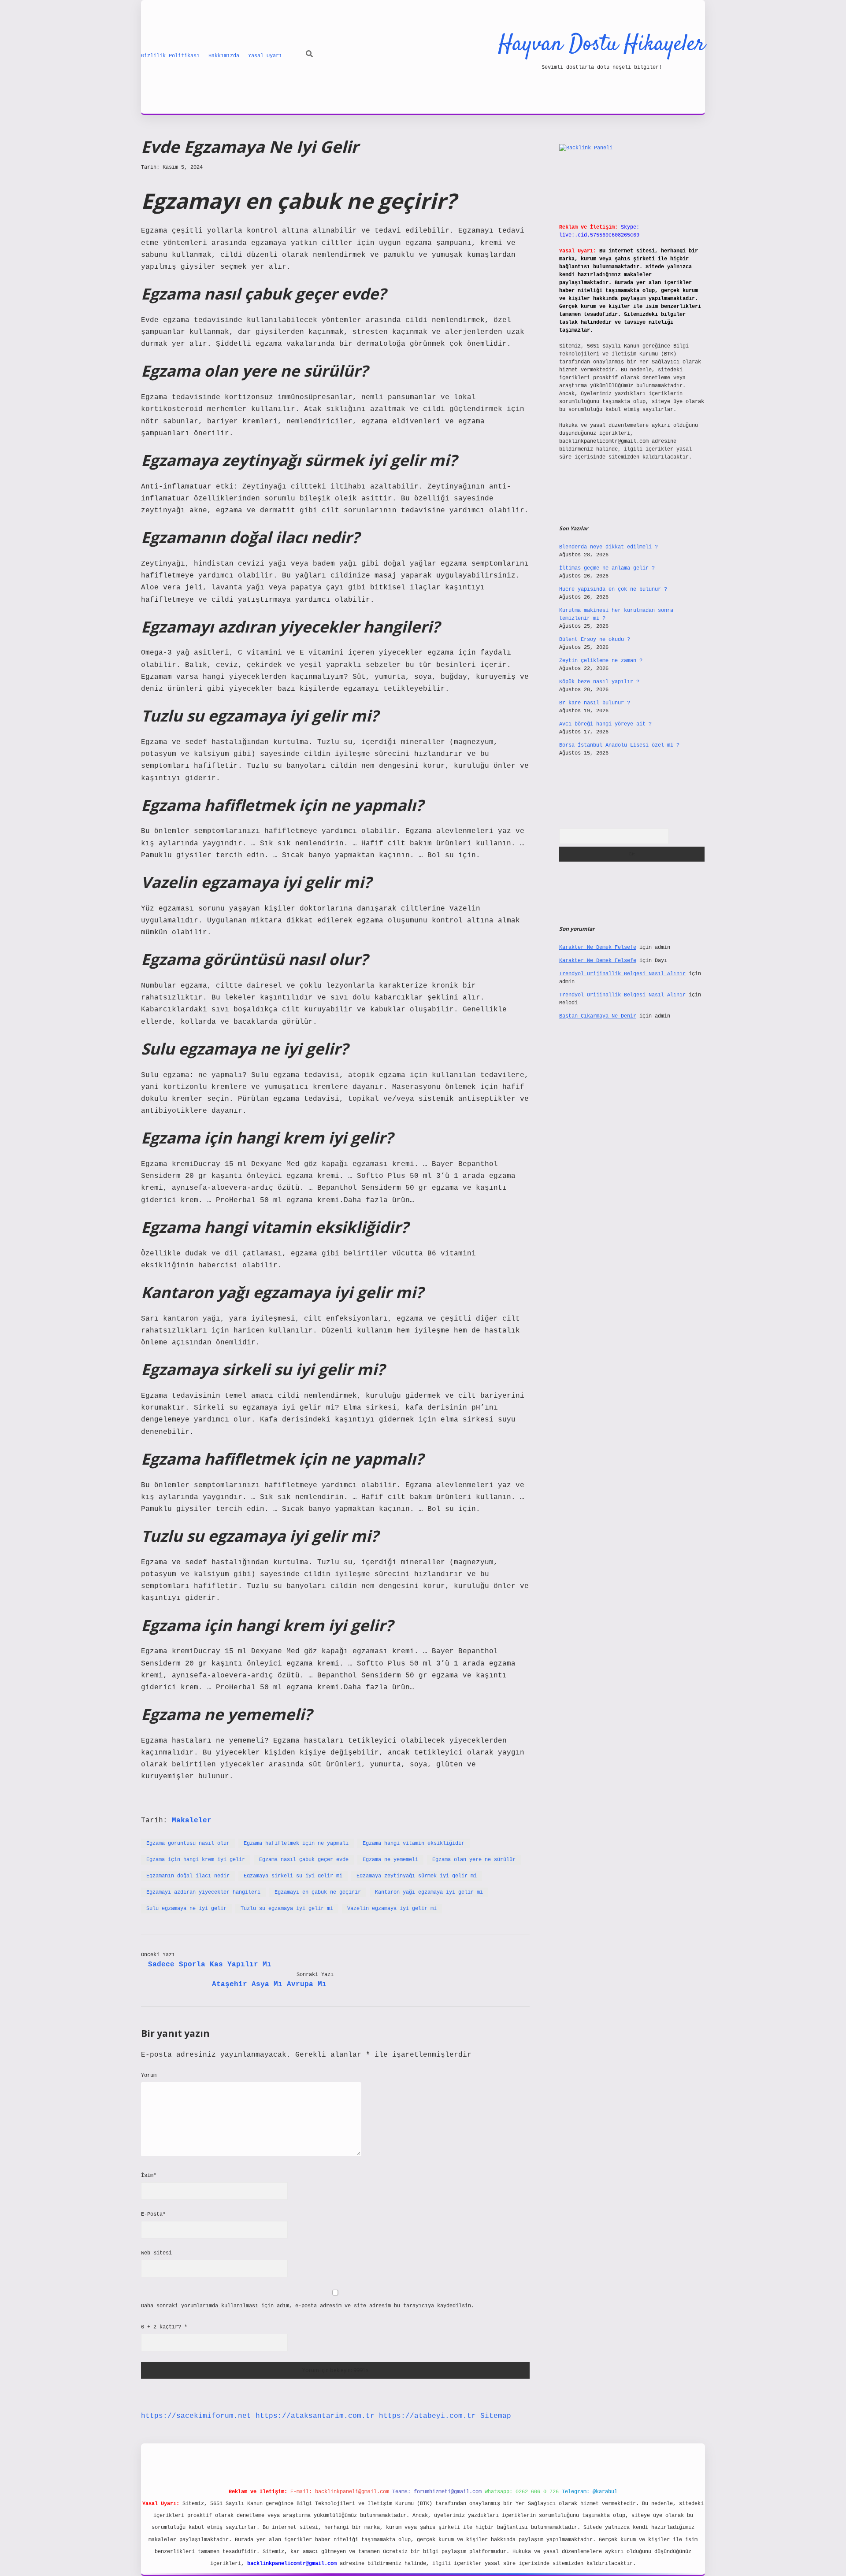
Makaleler (192, 1821)
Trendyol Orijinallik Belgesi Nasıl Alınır (622, 974)
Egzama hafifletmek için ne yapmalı (296, 1843)
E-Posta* (153, 2214)
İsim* (149, 2176)
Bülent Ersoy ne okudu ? (595, 640)
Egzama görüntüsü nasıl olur (188, 1843)
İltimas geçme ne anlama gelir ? (607, 568)
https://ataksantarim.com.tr (315, 2416)
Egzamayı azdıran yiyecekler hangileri (203, 1892)
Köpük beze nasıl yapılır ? (599, 682)
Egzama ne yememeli (390, 1860)
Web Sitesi (156, 2253)
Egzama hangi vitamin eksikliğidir (414, 1843)
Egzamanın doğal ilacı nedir (188, 1876)
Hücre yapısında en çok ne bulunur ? (613, 589)
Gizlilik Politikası (170, 56)
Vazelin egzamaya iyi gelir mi (392, 1909)
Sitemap (496, 2416)
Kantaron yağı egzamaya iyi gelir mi (429, 1892)
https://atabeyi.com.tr (427, 2416)
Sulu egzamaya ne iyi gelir (186, 1909)
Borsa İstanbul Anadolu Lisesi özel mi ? (619, 745)
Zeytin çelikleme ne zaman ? (601, 661)
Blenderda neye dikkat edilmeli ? (609, 547)
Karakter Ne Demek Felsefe (598, 947)
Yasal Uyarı (265, 56)
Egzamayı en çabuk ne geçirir (318, 1892)
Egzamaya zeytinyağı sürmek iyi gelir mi (417, 1876)
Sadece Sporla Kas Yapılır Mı (210, 1965)
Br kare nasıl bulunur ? (595, 703)
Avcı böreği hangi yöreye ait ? (605, 724)
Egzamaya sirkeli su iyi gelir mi (293, 1876)
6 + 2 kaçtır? (164, 2327)
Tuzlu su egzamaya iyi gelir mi (287, 1909)
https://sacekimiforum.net (196, 2416)
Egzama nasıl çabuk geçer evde (304, 1860)
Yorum (149, 2076)
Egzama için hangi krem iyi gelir (196, 1860)
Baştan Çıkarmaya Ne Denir (598, 1016)
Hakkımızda (224, 56)
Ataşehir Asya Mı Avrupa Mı (269, 1984)
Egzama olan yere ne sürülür (474, 1860)
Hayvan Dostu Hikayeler (602, 45)
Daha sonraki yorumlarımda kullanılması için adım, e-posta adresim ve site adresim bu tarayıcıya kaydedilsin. (308, 2306)
